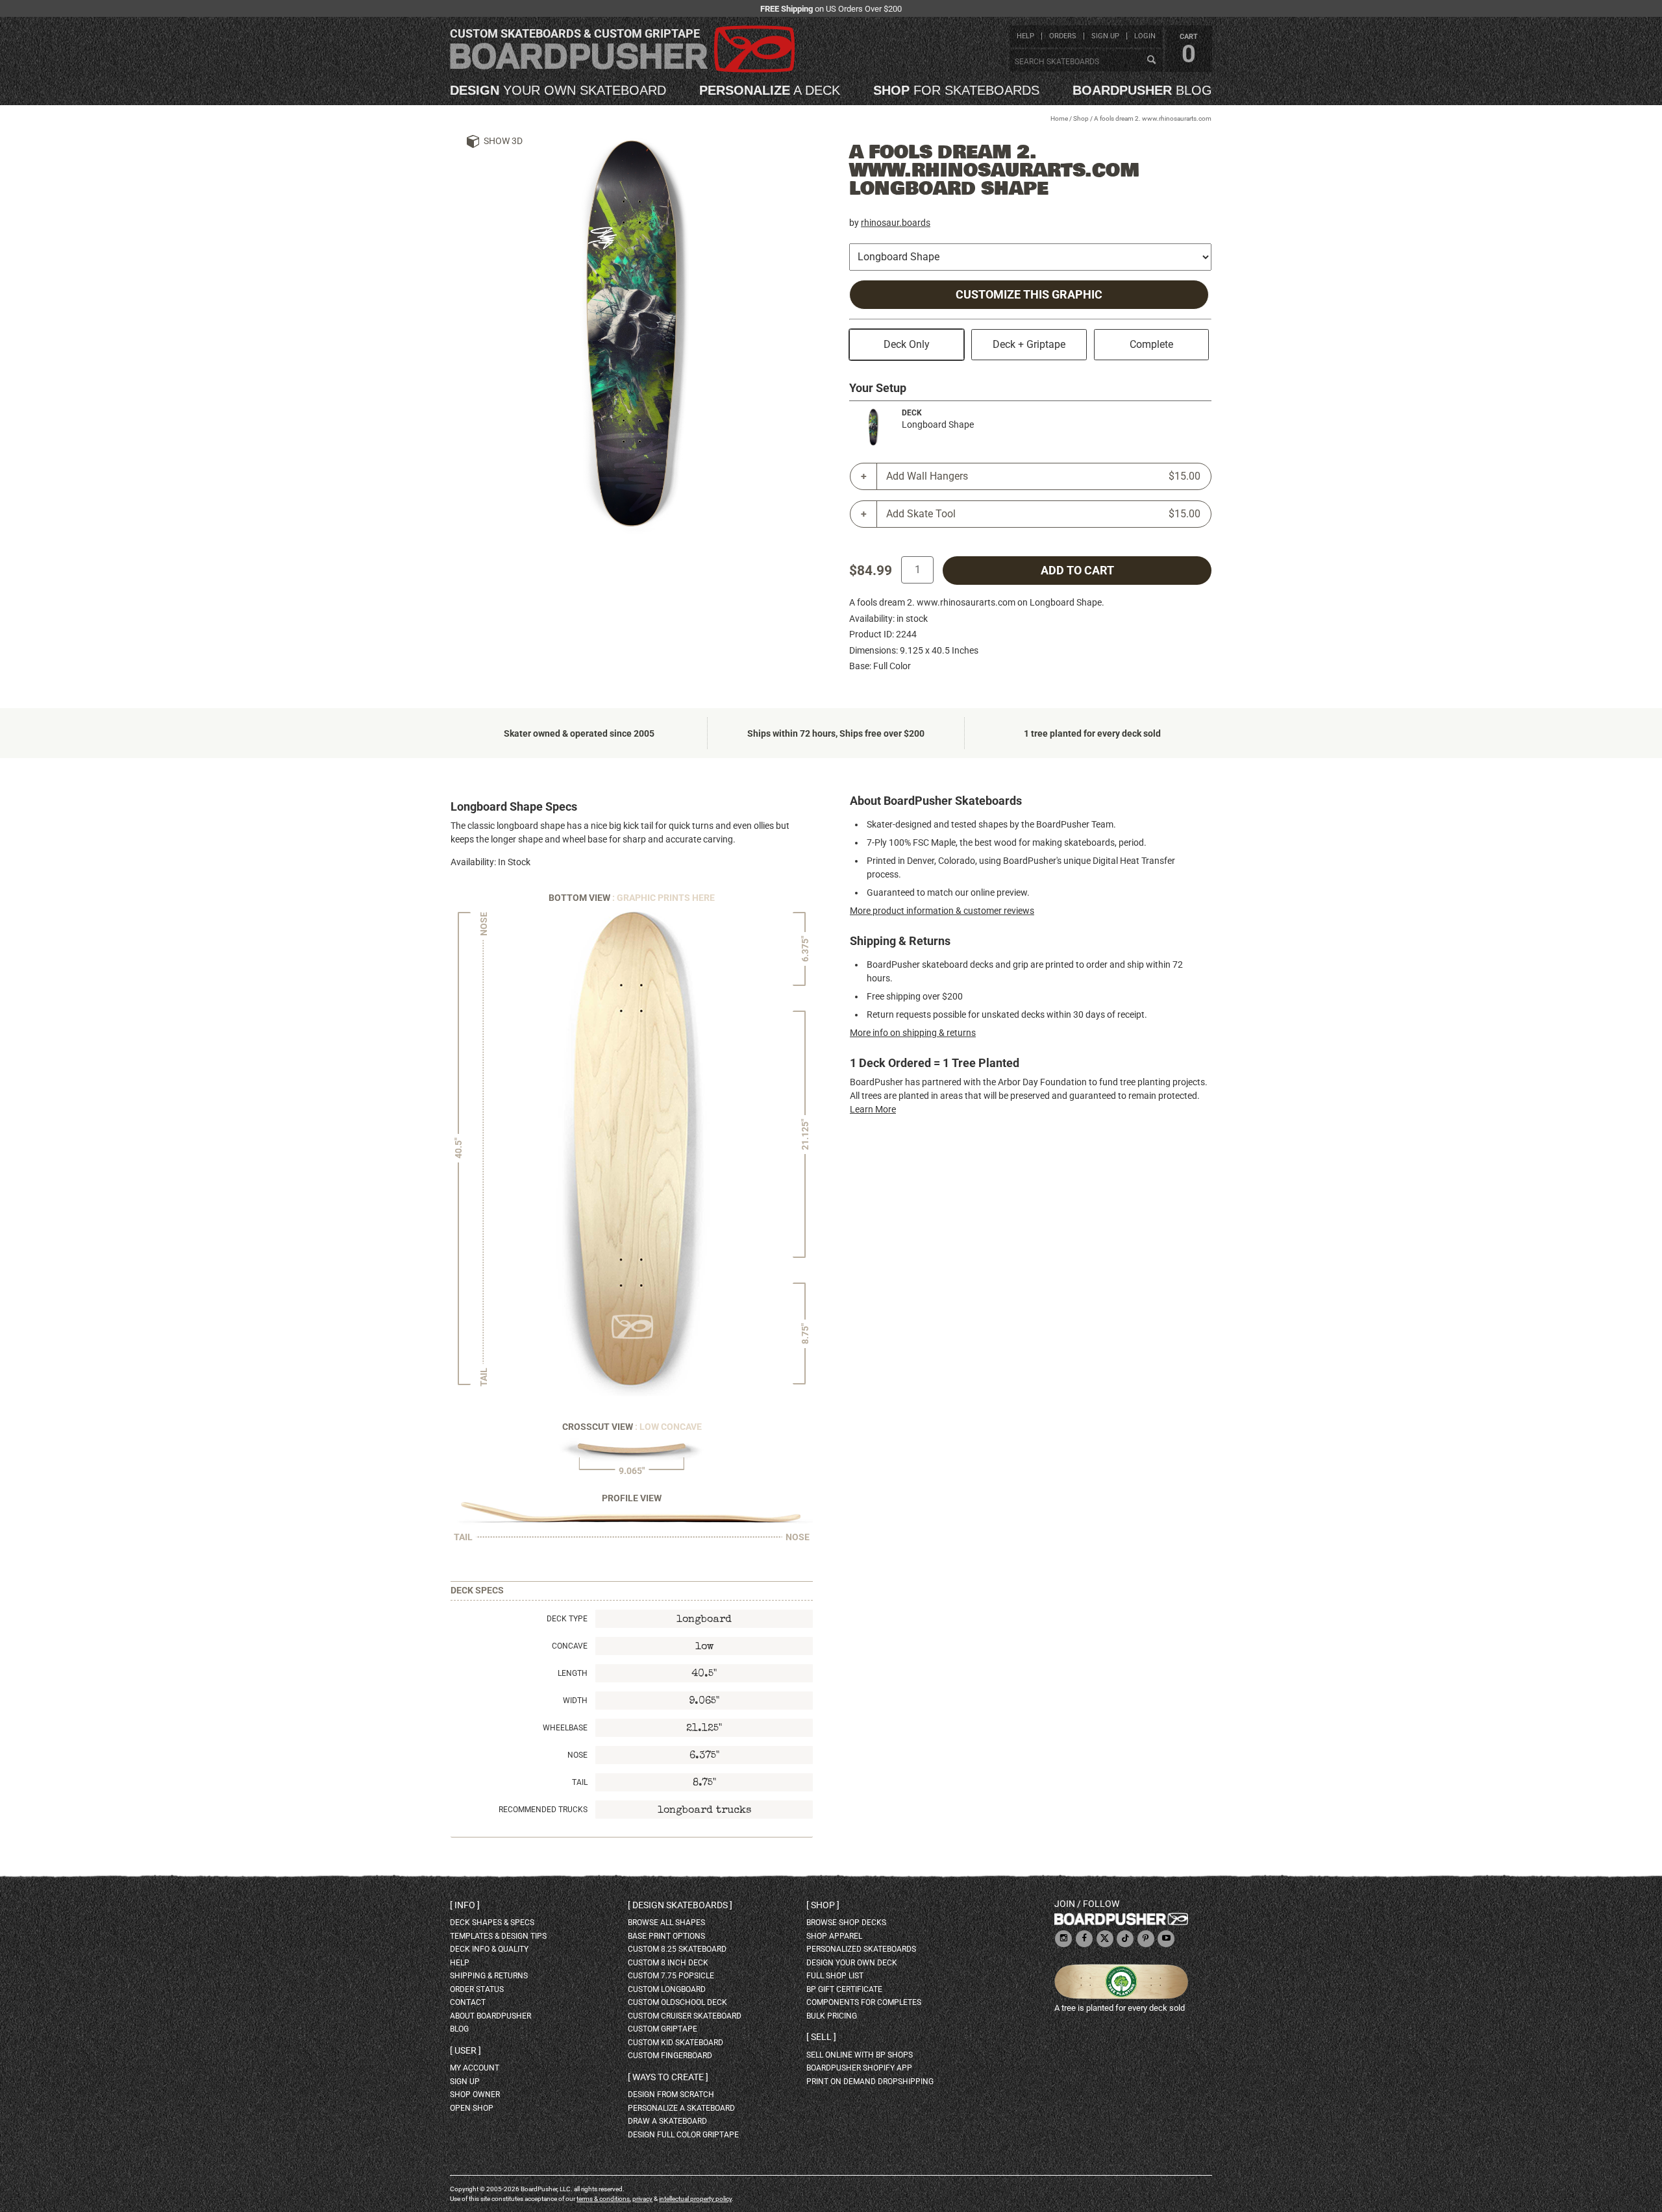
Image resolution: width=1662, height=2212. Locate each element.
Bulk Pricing (832, 2016)
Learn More (873, 1109)
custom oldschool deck (677, 2002)
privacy (642, 2199)
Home (1059, 118)
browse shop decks (846, 1923)
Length (573, 1673)
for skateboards (956, 90)
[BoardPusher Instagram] (1063, 1939)
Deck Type (567, 1619)
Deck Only (907, 344)
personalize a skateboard (681, 2108)
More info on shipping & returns (913, 1033)
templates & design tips (498, 1936)
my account (475, 2068)
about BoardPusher (490, 2016)
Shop (1081, 118)
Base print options (666, 1936)
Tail (580, 1782)
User (465, 2050)
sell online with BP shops (860, 2055)
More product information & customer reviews (942, 911)
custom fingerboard (670, 2056)
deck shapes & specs (492, 1923)
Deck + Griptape (1029, 344)
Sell (821, 2037)
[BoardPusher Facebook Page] (1084, 1939)
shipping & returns (489, 1976)
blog (1142, 90)
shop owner (475, 2095)
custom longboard (667, 1989)
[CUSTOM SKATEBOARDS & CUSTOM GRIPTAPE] (622, 70)
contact (468, 2002)
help (1025, 36)
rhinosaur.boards (896, 223)
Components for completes (864, 2002)
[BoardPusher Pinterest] (1146, 1939)
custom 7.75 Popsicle (671, 1976)
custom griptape (663, 2029)
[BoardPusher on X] (1105, 1939)
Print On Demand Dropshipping (870, 2082)
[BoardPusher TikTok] (1125, 1939)
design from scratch (671, 2095)
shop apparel (834, 1936)
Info (465, 1905)
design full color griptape (683, 2135)
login (1145, 36)
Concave (570, 1646)
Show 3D (503, 141)
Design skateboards (680, 1905)
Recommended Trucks (543, 1810)
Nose (577, 1755)
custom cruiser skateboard (685, 2016)
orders (1063, 36)
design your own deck (852, 1963)
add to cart (1077, 571)
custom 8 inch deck (668, 1963)
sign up (1105, 36)
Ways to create (668, 2077)
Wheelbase (565, 1728)
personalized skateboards (861, 1949)
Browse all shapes (666, 1923)
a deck (770, 90)
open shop (472, 2108)
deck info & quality (489, 1949)
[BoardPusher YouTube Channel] (1166, 1939)
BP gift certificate (844, 1989)
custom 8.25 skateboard (677, 1949)
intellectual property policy (695, 2199)
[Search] (1151, 60)
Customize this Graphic (1029, 295)
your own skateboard (558, 90)
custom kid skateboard (676, 2043)
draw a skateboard (667, 2121)
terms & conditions (603, 2199)
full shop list (835, 1976)
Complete (1151, 344)
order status (477, 1989)
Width (575, 1701)
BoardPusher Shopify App (859, 2068)
